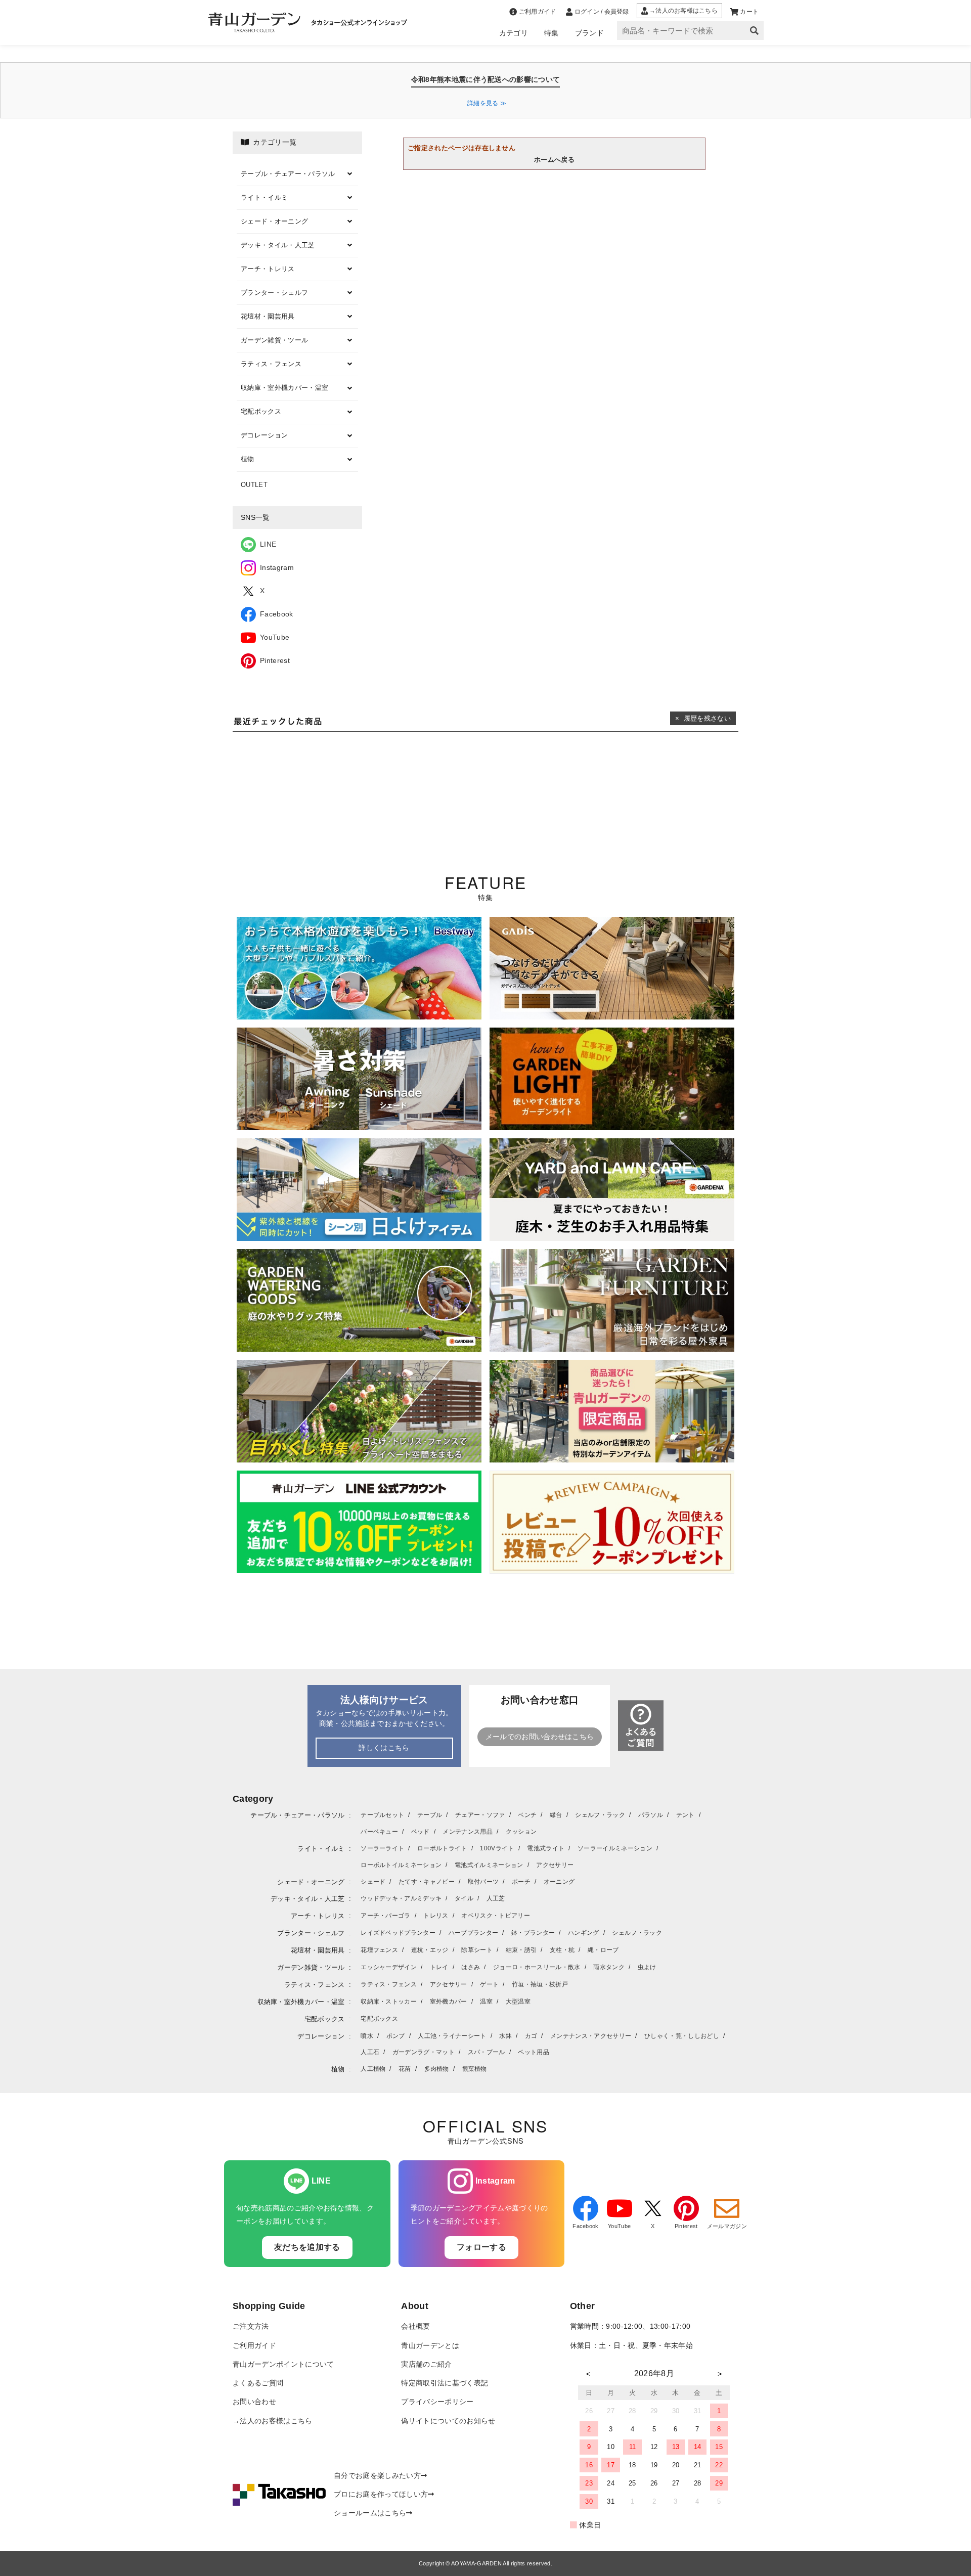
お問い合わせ (254, 2402)
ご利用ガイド (254, 2346)
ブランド (589, 33)
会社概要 (415, 2326)
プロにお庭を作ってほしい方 (381, 2494)
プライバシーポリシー (437, 2402)
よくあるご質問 (258, 2383)
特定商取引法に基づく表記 (445, 2383)
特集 (551, 33)
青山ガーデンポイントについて (283, 2364)
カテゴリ (514, 33)
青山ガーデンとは (430, 2346)
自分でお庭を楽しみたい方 (377, 2476)
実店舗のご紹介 (426, 2364)
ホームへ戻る (554, 160)
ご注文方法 (251, 2326)
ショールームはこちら (370, 2513)
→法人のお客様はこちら (273, 2421)
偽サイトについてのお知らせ (448, 2421)
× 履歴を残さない (703, 718)
